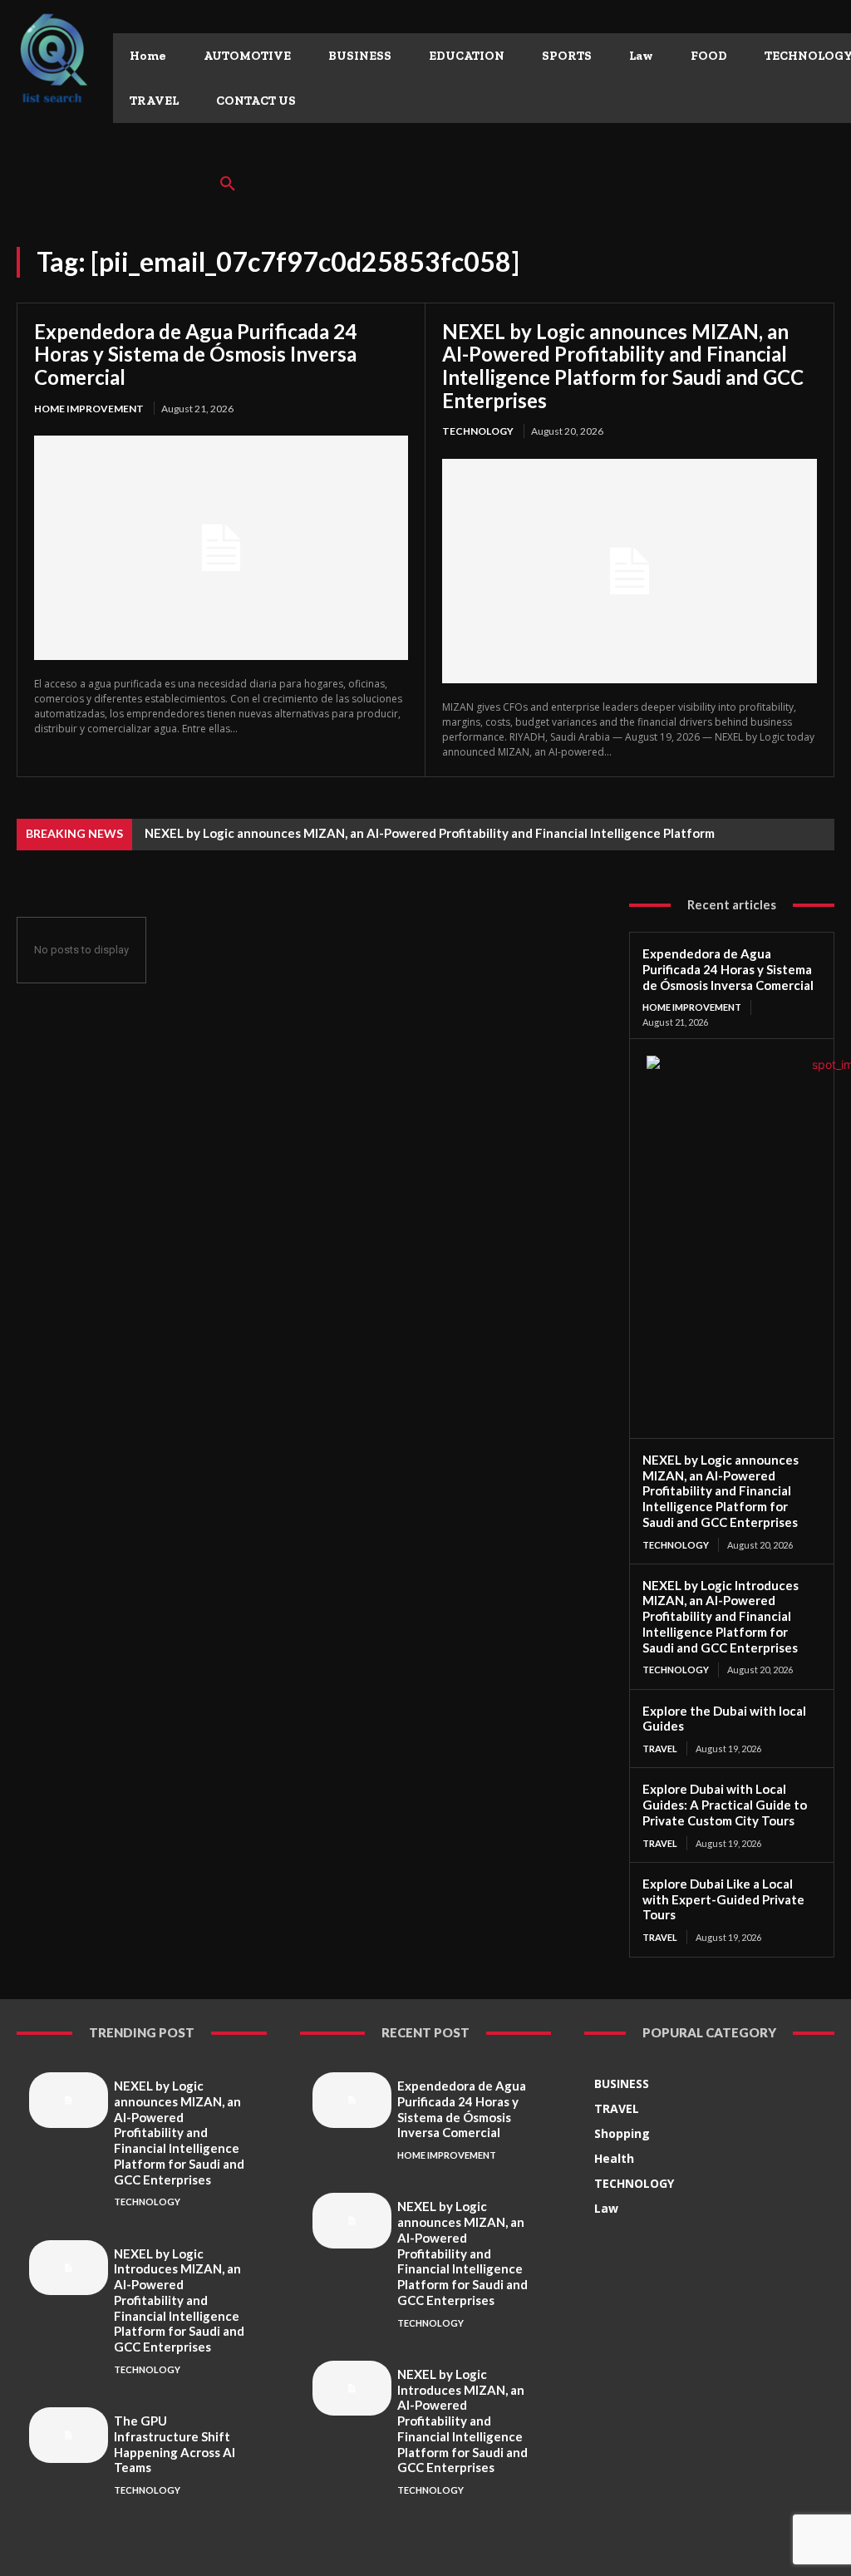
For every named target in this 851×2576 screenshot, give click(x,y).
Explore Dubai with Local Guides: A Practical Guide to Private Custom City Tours (725, 1805)
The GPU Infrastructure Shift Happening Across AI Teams (175, 2444)
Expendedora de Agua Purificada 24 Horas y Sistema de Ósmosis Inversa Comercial (195, 354)
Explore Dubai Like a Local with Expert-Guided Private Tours (723, 1899)
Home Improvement (89, 409)
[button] (228, 185)
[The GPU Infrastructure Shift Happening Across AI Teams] (69, 2435)
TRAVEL (660, 1749)
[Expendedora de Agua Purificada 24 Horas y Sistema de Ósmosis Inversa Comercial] (221, 548)
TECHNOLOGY (478, 431)
